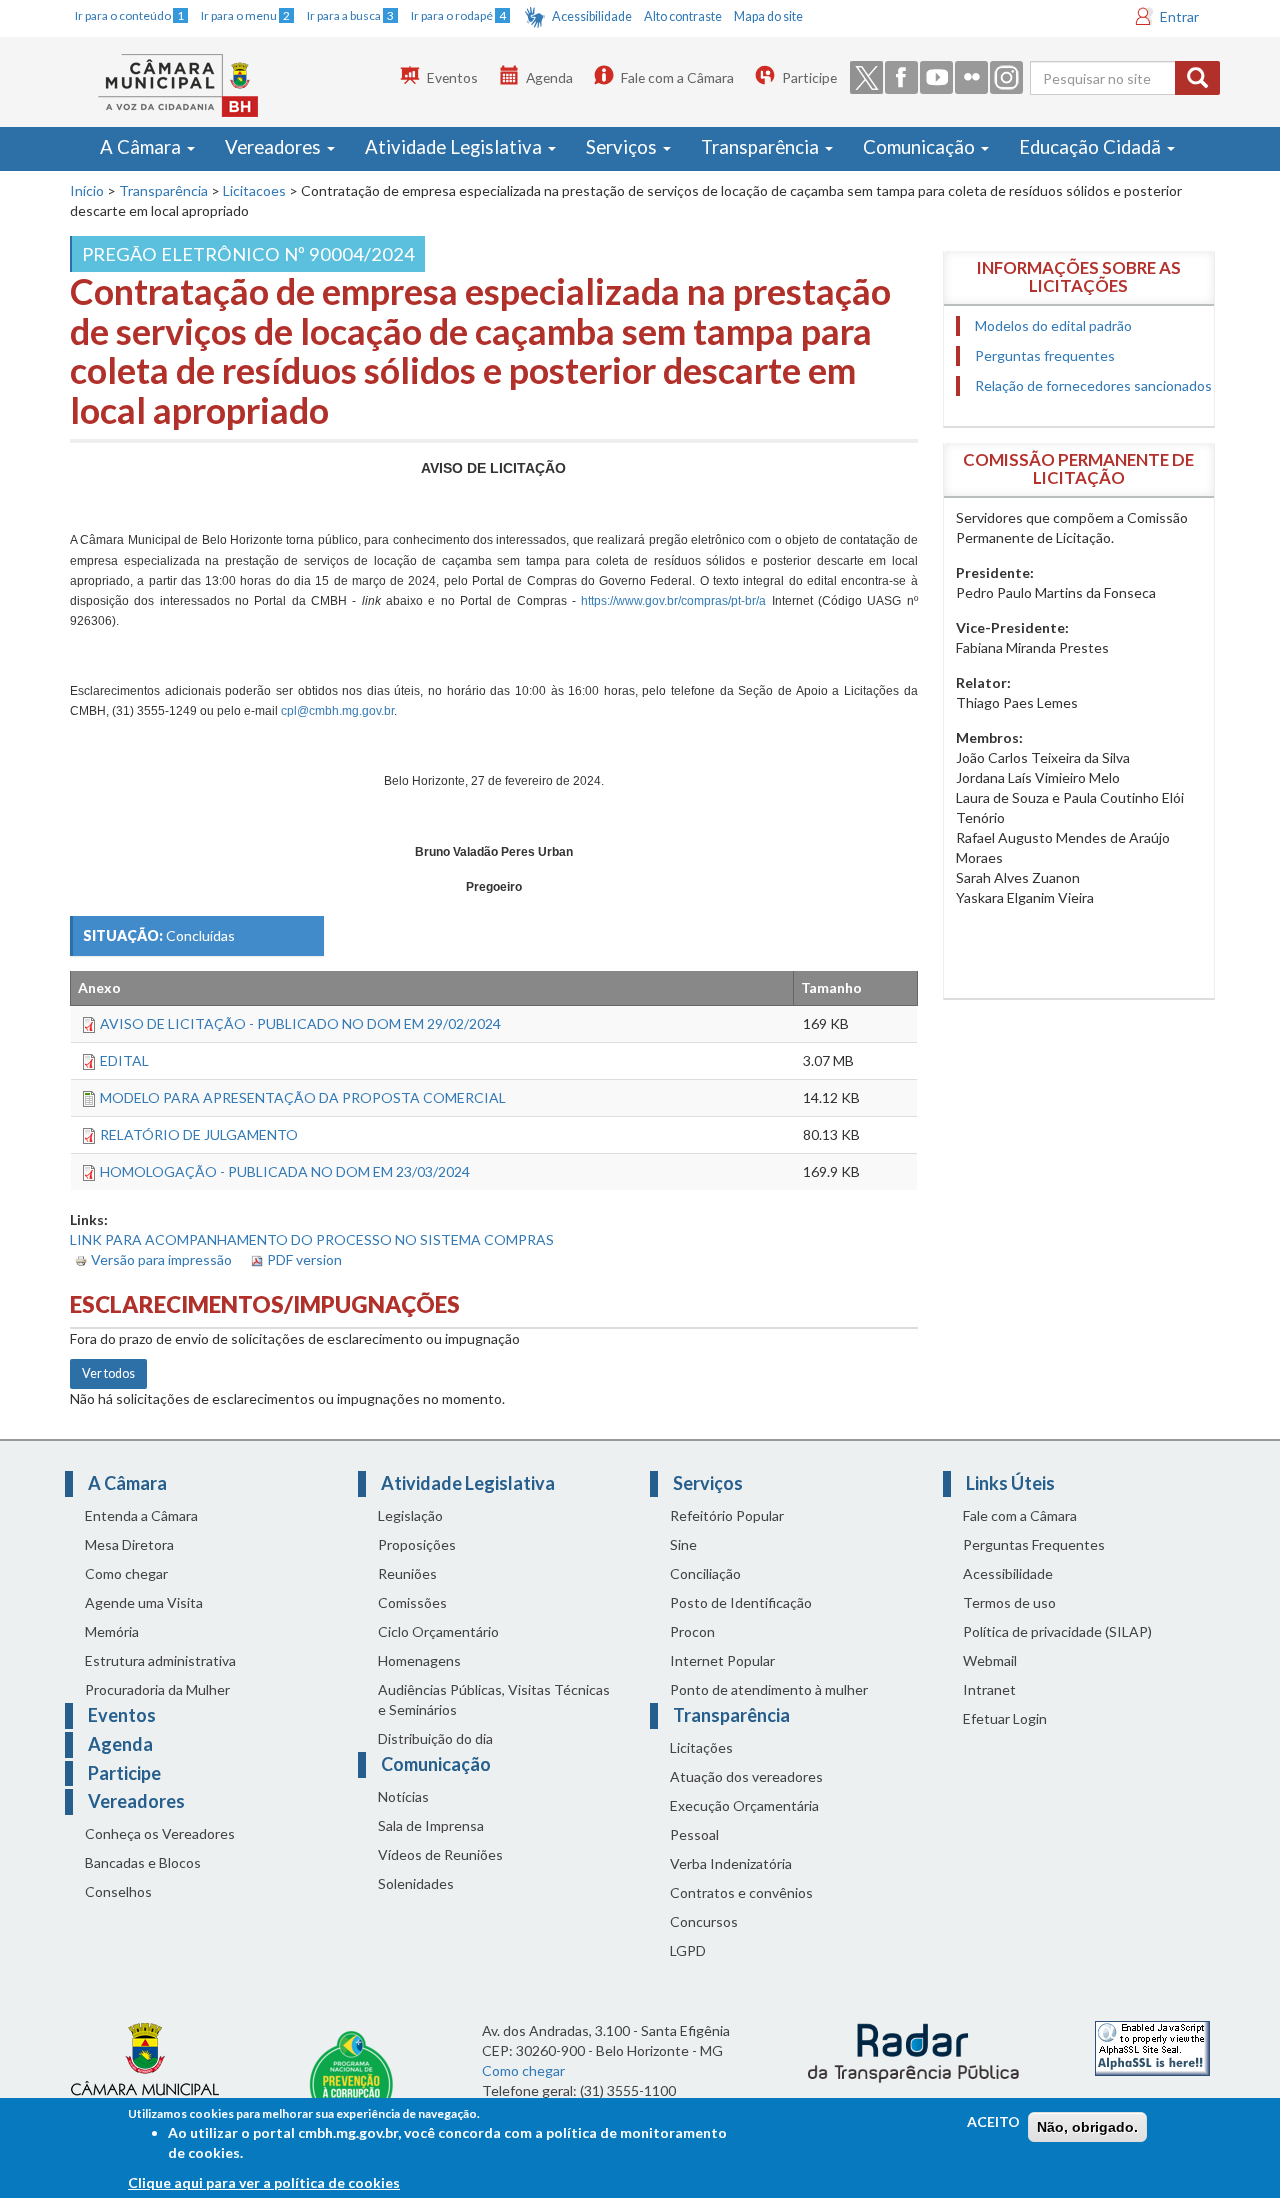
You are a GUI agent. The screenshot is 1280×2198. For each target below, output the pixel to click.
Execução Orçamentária (744, 1805)
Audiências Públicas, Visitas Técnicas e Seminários (494, 1699)
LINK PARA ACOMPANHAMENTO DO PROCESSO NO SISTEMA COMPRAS (312, 1239)
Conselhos (118, 1891)
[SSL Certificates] (1152, 2046)
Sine (683, 1544)
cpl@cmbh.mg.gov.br (337, 711)
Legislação (410, 1515)
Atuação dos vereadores (746, 1776)
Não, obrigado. (1087, 2127)
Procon (692, 1631)
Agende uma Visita (144, 1602)
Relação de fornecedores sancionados (1093, 385)
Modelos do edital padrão (1053, 325)
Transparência (762, 147)
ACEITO (993, 2121)
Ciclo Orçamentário (438, 1631)
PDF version (304, 1259)
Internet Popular (722, 1660)
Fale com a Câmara (677, 77)
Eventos (452, 77)
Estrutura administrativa (160, 1660)
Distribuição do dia (435, 1738)
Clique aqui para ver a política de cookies (264, 2182)
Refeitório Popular (727, 1515)
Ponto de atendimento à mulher (769, 1689)
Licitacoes (254, 190)
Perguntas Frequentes (1034, 1544)
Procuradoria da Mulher (157, 1689)
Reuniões (407, 1573)
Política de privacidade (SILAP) (1057, 1631)
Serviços (623, 147)
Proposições (417, 1544)
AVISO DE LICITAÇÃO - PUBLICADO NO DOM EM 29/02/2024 (300, 1023)
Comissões (412, 1602)
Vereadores (275, 147)
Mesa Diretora (129, 1544)
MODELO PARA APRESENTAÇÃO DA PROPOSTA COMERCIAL (303, 1097)
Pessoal (694, 1834)
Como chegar (126, 1573)
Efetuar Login (1005, 1718)
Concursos (704, 1921)
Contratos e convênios (741, 1892)
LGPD (688, 1950)
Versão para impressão (161, 1259)
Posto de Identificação (741, 1602)
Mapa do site (768, 16)
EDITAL (124, 1060)
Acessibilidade (592, 16)
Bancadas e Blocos (143, 1862)
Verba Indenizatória (731, 1863)
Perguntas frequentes (1045, 355)
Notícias (403, 1796)
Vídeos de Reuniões (440, 1854)
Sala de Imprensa (431, 1825)
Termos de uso (1009, 1602)
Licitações (701, 1747)
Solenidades (416, 1883)
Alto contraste (683, 16)
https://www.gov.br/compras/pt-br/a (673, 601)
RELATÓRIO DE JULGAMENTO (199, 1134)
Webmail (990, 1660)
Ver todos (108, 1373)
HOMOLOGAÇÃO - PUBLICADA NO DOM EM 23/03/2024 (285, 1171)
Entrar (1179, 16)
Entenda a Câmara (141, 1515)
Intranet (989, 1689)
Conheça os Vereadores (160, 1833)
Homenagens (419, 1660)
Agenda (549, 77)
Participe (809, 77)
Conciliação (705, 1573)
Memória (112, 1631)
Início (87, 190)
